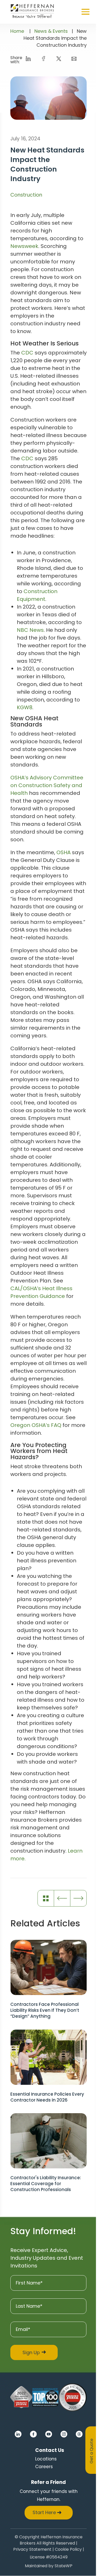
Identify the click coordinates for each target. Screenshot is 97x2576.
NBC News (30, 630)
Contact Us (50, 2450)
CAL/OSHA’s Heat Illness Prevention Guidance (41, 1292)
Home (17, 31)
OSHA (64, 852)
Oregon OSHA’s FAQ (36, 1425)
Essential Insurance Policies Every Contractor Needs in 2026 (47, 2097)
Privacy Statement (32, 2550)
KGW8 (25, 707)
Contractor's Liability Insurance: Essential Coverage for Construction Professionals (46, 2184)
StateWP (64, 2567)
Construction (26, 195)
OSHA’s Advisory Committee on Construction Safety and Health (47, 785)
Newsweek (24, 246)
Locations (46, 2459)
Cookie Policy (68, 2550)
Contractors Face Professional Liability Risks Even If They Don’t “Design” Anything (45, 2010)
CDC (27, 353)
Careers (44, 2467)
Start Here (44, 2513)
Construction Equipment (37, 595)
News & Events (51, 31)
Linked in (18, 2434)
